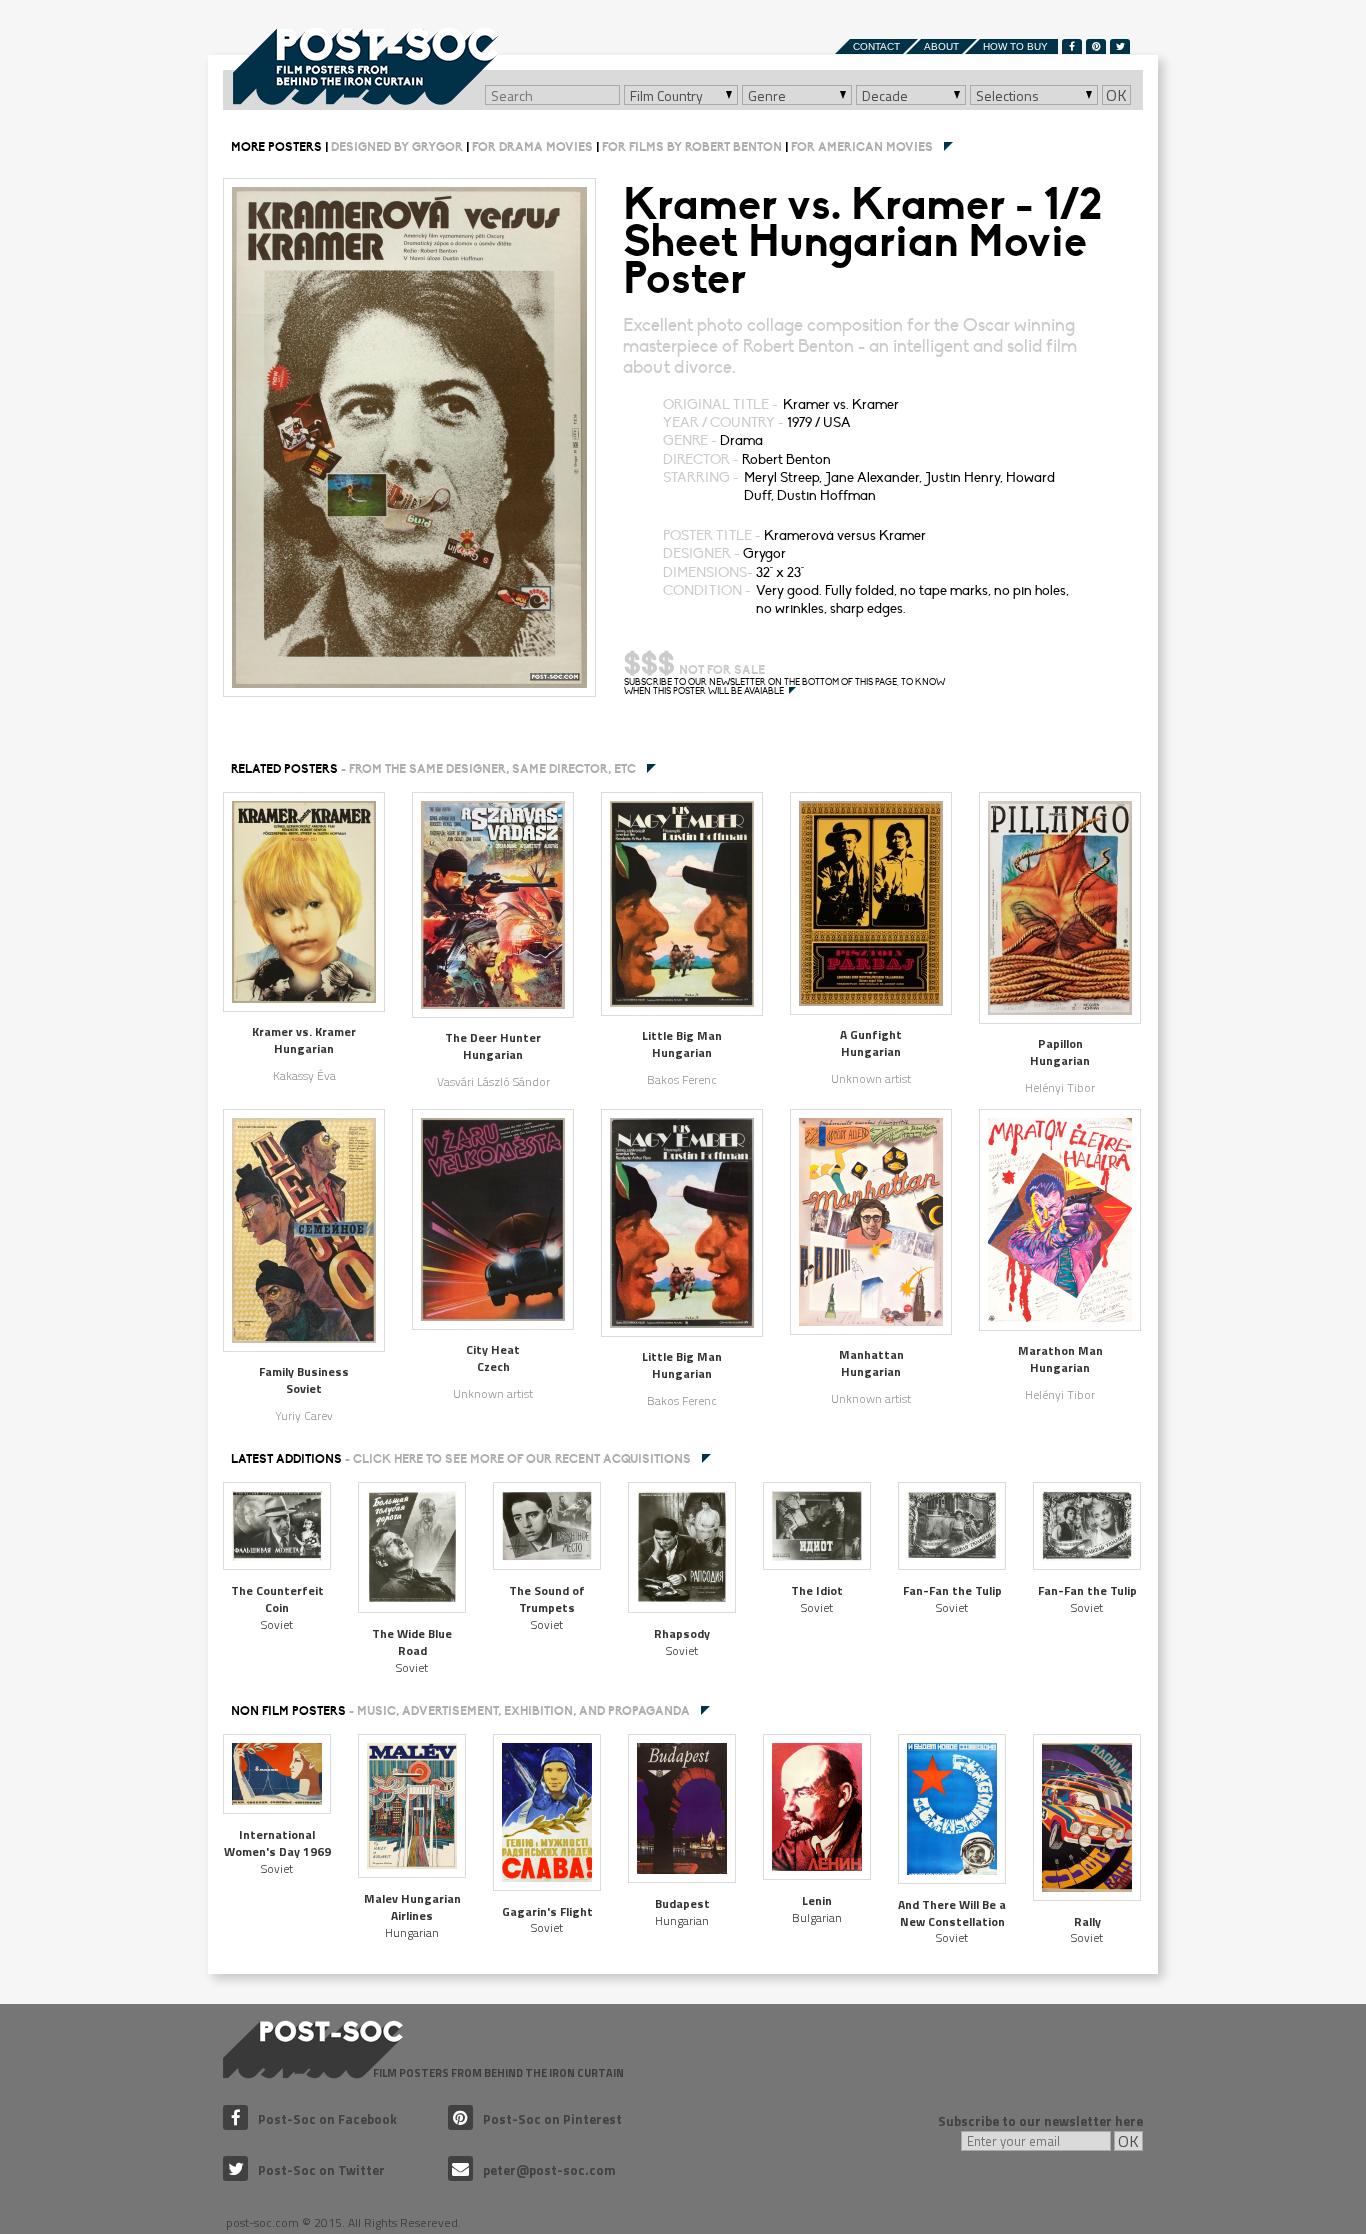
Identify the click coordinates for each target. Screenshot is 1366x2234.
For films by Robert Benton (692, 147)
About (941, 46)
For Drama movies (532, 147)
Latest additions (461, 1459)
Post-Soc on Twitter (321, 2170)
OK (1116, 95)
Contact (876, 46)
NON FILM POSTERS (460, 1711)
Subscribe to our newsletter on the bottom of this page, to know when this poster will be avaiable (784, 687)
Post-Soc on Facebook (327, 2119)
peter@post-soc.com (549, 2170)
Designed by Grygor (397, 147)
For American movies (862, 147)
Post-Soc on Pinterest (552, 2119)
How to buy (1015, 46)
